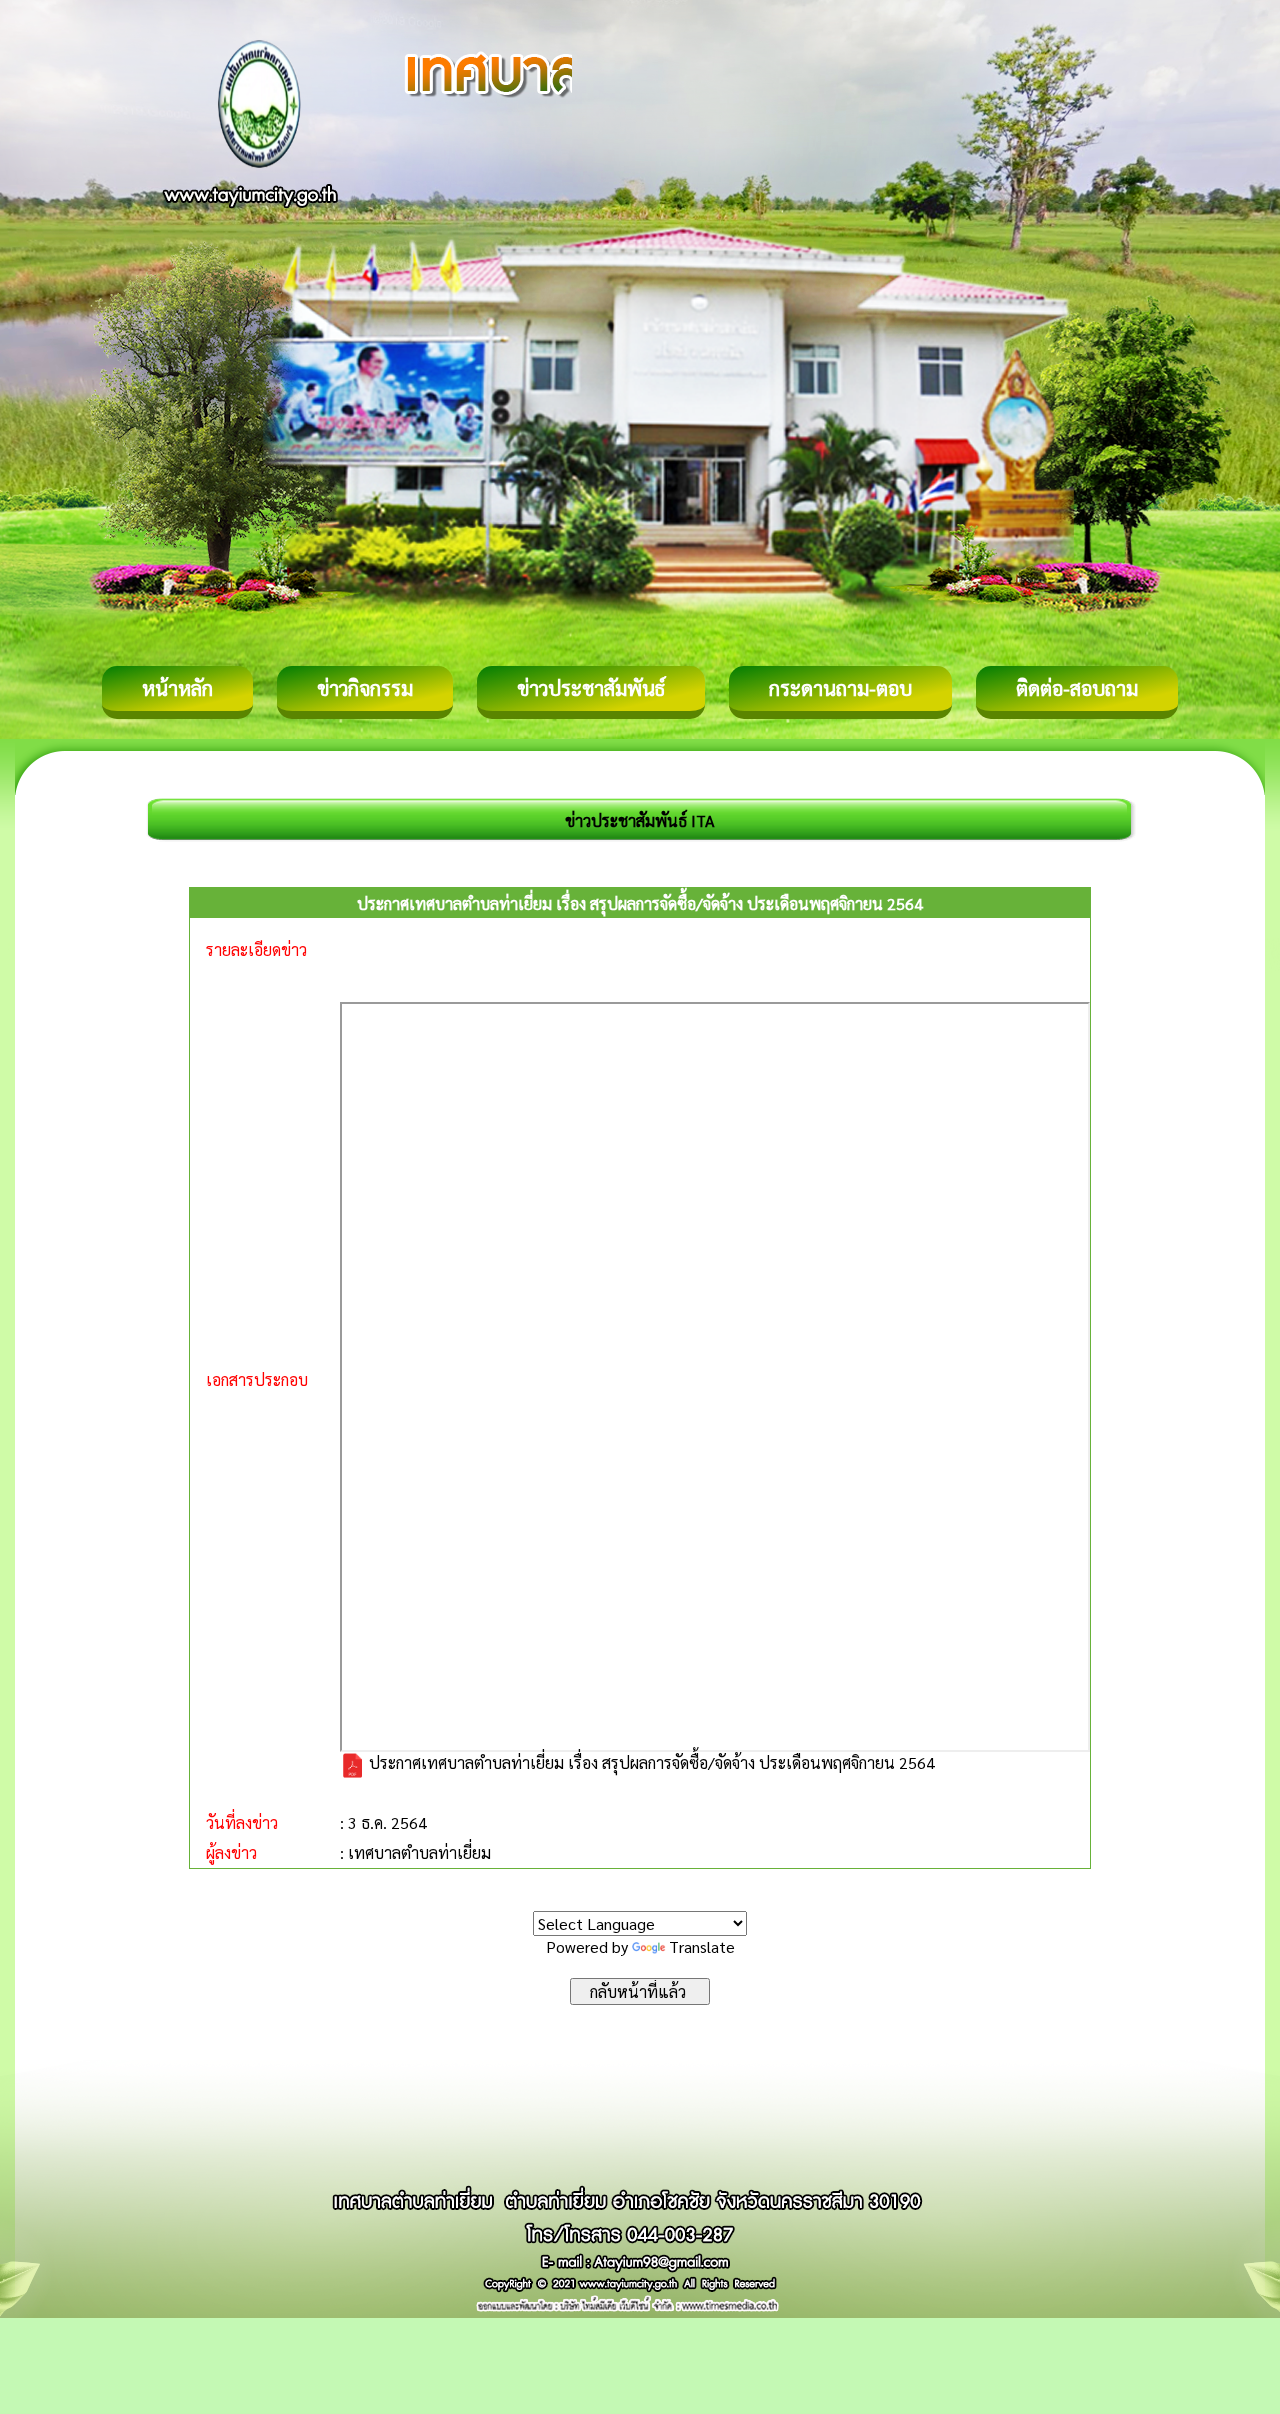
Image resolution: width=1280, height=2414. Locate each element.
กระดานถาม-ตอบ (840, 688)
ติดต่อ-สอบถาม (1077, 688)
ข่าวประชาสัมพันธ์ (591, 688)
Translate (702, 1946)
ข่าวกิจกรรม (365, 688)
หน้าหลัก (177, 688)
